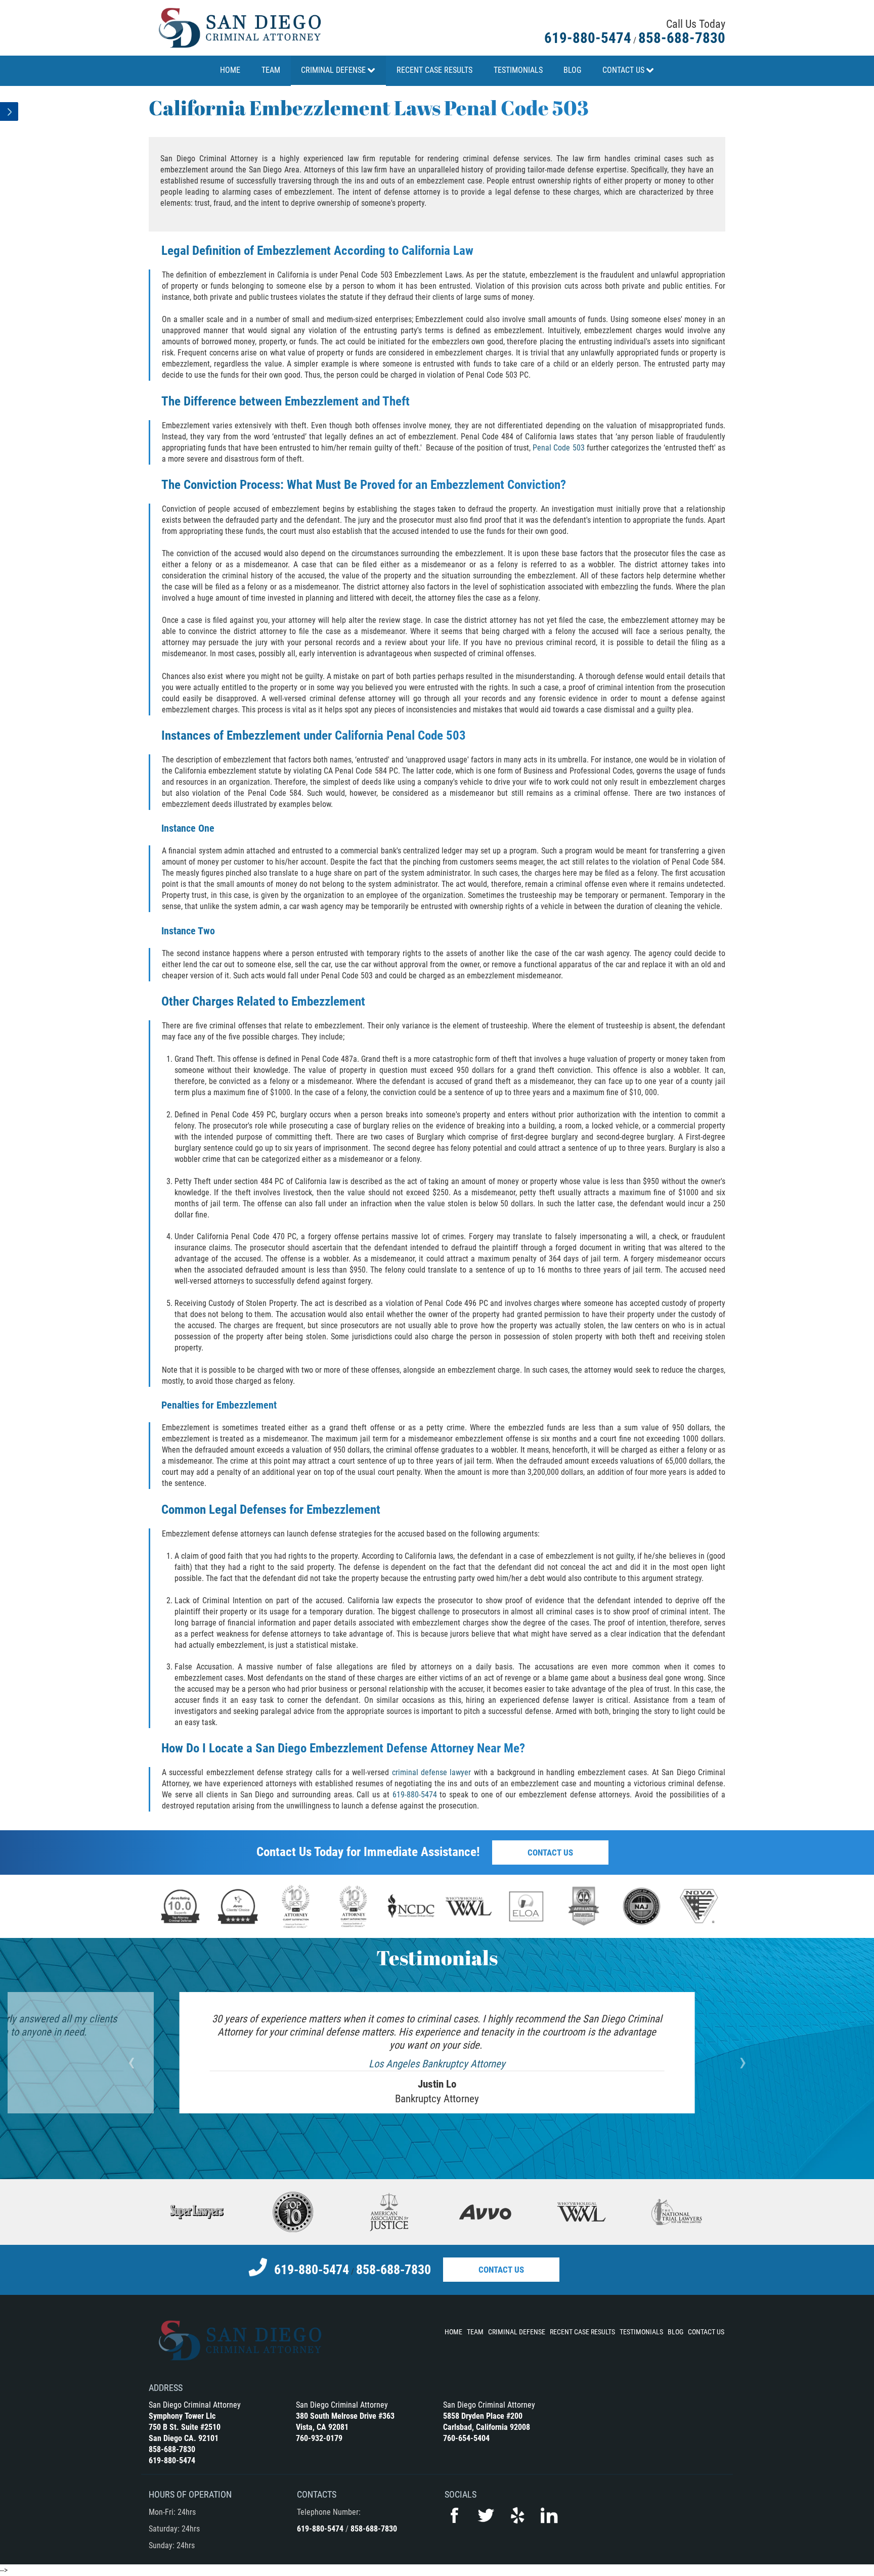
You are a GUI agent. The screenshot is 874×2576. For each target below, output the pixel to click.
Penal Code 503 (558, 448)
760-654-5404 (466, 2438)
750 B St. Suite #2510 (185, 2427)
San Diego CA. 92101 (184, 2438)
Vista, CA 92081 (322, 2427)
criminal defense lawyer (432, 1772)
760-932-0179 (319, 2438)
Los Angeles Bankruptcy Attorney (437, 2064)
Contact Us (550, 1852)
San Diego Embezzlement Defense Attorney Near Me (387, 1748)
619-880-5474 (588, 38)
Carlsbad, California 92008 (487, 2427)
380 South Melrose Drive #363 (345, 2416)
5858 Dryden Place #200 (483, 2416)
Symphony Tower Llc (182, 2416)
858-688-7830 (682, 38)
